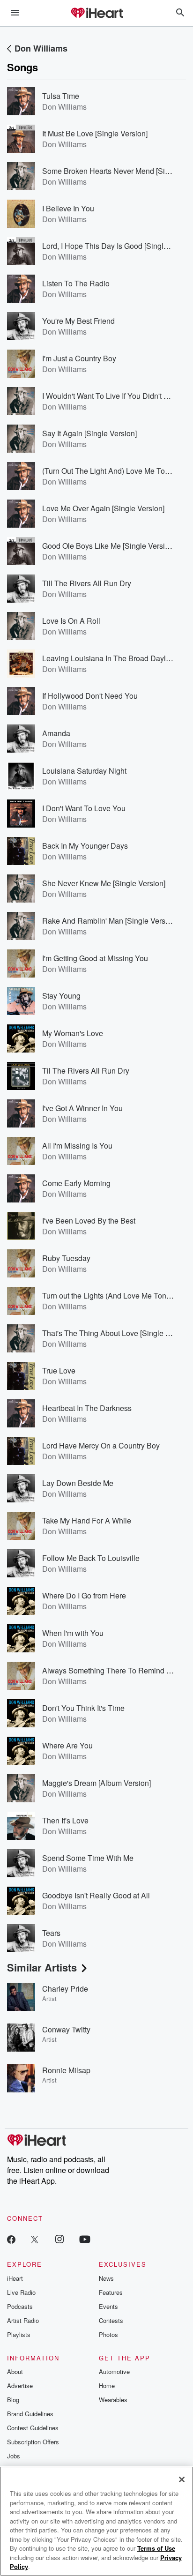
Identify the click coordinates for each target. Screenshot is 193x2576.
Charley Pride (65, 1989)
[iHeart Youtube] (85, 2239)
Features (111, 2292)
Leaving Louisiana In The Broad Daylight (110, 658)
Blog (13, 2400)
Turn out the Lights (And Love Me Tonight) (111, 1295)
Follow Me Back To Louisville (91, 1558)
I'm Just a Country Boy (79, 358)
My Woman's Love (73, 1033)
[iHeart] (96, 14)
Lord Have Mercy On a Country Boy (101, 1445)
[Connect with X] (35, 2239)
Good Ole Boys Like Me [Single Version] (109, 546)
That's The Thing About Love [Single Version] (117, 1333)
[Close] (182, 2479)
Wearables (113, 2400)
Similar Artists (42, 1967)
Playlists (19, 2334)
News (106, 2278)
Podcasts (20, 2306)
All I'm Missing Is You (77, 1146)
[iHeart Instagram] (59, 2239)
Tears (51, 1933)
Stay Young (61, 996)
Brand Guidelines (30, 2414)
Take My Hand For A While (87, 1520)
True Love (59, 1370)
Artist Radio (23, 2320)
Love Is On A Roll (71, 621)
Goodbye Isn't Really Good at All (96, 1895)
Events (108, 2306)
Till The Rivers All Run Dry (87, 583)
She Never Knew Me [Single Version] (104, 883)
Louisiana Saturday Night (84, 771)
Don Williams (41, 48)
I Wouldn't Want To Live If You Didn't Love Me (117, 396)
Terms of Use (156, 2548)
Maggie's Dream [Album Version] (96, 1783)
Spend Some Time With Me (88, 1858)
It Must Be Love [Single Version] (95, 133)
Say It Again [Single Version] (89, 433)
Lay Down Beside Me (78, 1483)
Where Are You (67, 1745)
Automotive (114, 2371)
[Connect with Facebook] (11, 2239)
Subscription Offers (33, 2442)
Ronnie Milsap (66, 2070)
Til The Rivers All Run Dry (86, 1071)
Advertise (20, 2386)
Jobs (14, 2456)
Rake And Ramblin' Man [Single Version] (110, 921)
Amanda (56, 733)
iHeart (15, 2278)
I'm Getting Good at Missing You (95, 958)
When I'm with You (73, 1633)
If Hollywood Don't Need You (90, 696)
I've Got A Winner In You (82, 1108)
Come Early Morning (76, 1183)
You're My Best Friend (78, 321)
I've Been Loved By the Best (89, 1221)
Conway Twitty (66, 2029)
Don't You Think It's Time (83, 1708)
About (15, 2371)
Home (107, 2386)
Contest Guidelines (33, 2428)
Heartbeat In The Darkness (87, 1408)
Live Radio (21, 2292)
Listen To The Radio (76, 283)
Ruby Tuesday (66, 1258)
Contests (111, 2320)
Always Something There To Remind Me (109, 1670)
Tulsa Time (61, 96)
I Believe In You (68, 208)
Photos (108, 2334)
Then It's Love (65, 1820)
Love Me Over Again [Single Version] (103, 508)
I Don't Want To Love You (84, 808)
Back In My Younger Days (85, 846)
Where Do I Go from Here (84, 1595)
